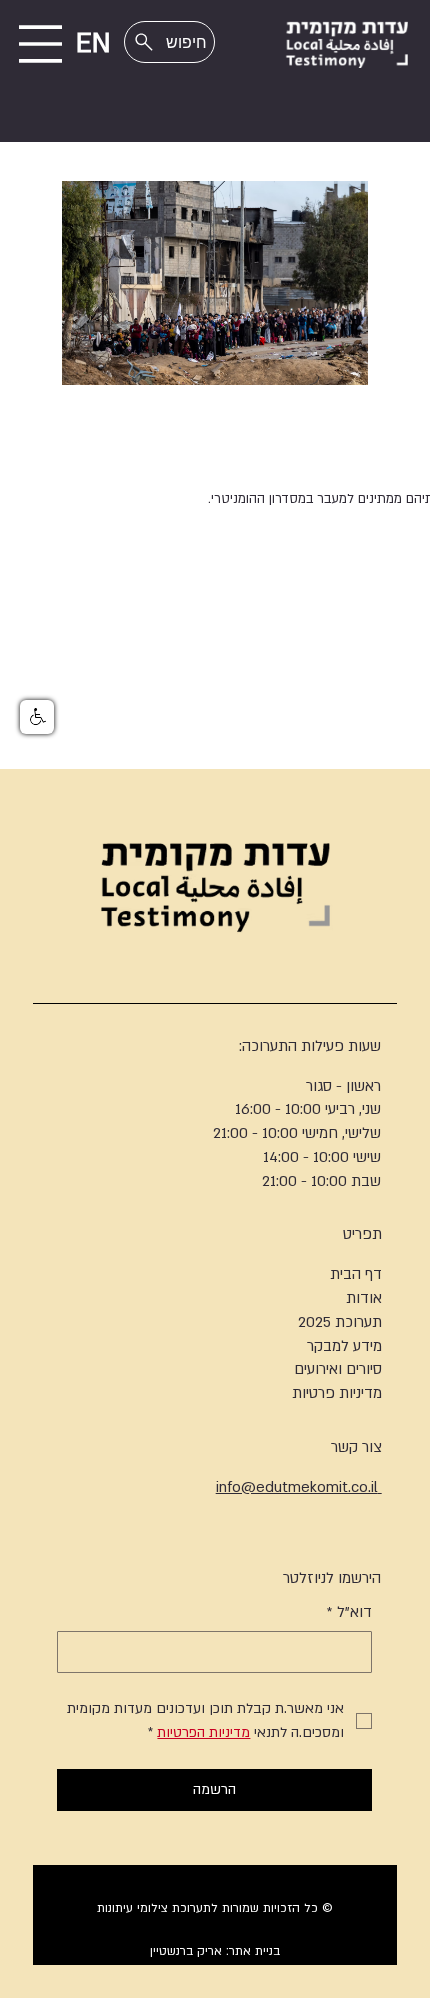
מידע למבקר (344, 1346)
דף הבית (356, 1274)
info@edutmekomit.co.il (299, 1487)
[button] (37, 717)
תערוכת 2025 (340, 1322)
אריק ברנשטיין (186, 1951)
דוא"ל (349, 1612)
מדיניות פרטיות (337, 1393)
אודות (364, 1298)
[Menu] (40, 44)
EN (93, 44)
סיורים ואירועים (338, 1369)
